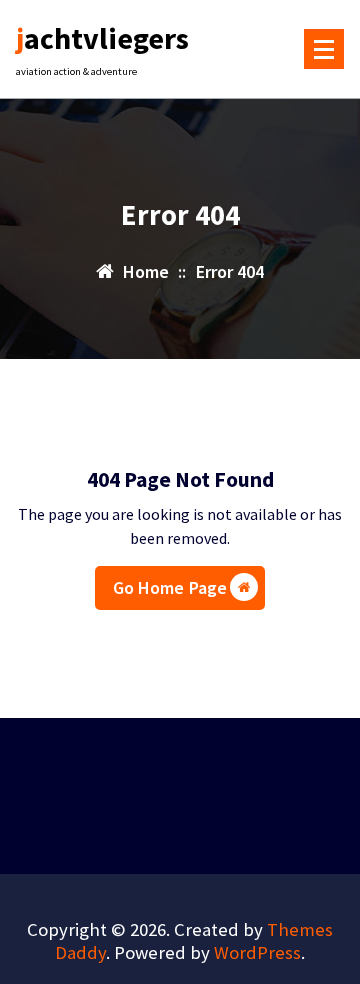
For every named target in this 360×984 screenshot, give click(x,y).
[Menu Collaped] (324, 49)
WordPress (257, 952)
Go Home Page (170, 587)
